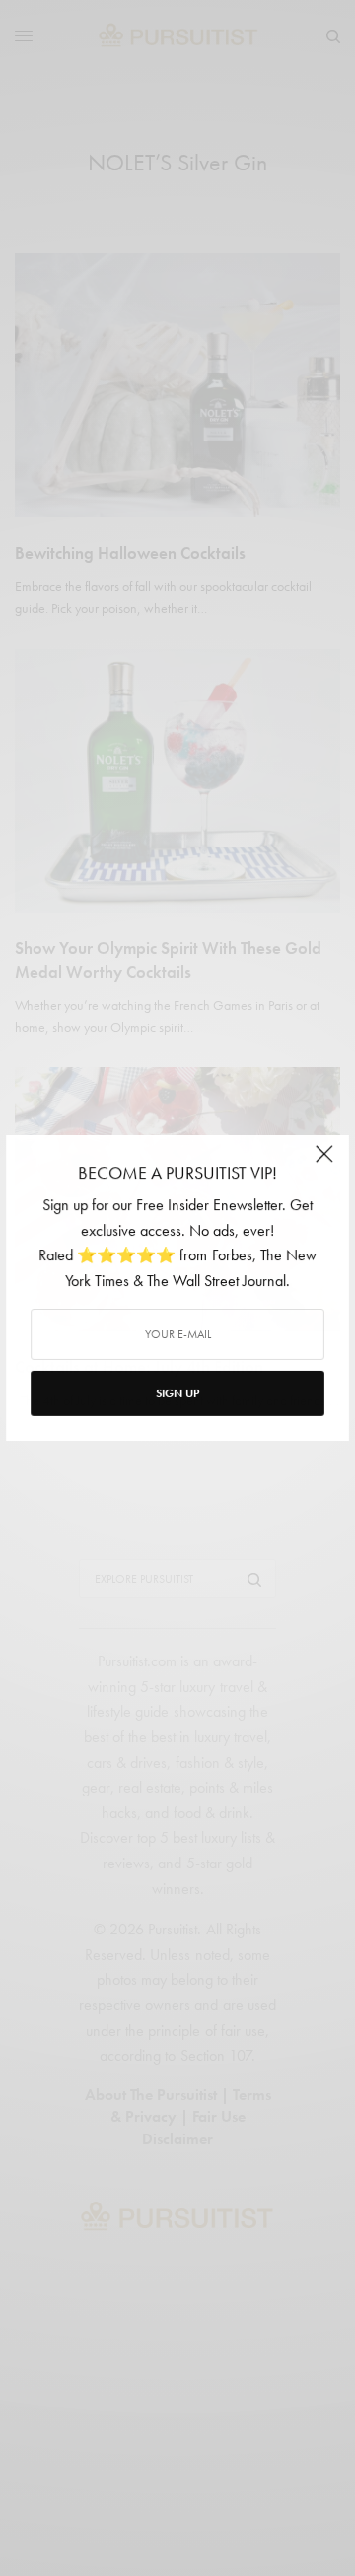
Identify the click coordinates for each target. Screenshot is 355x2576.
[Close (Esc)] (324, 1162)
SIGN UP (177, 1393)
